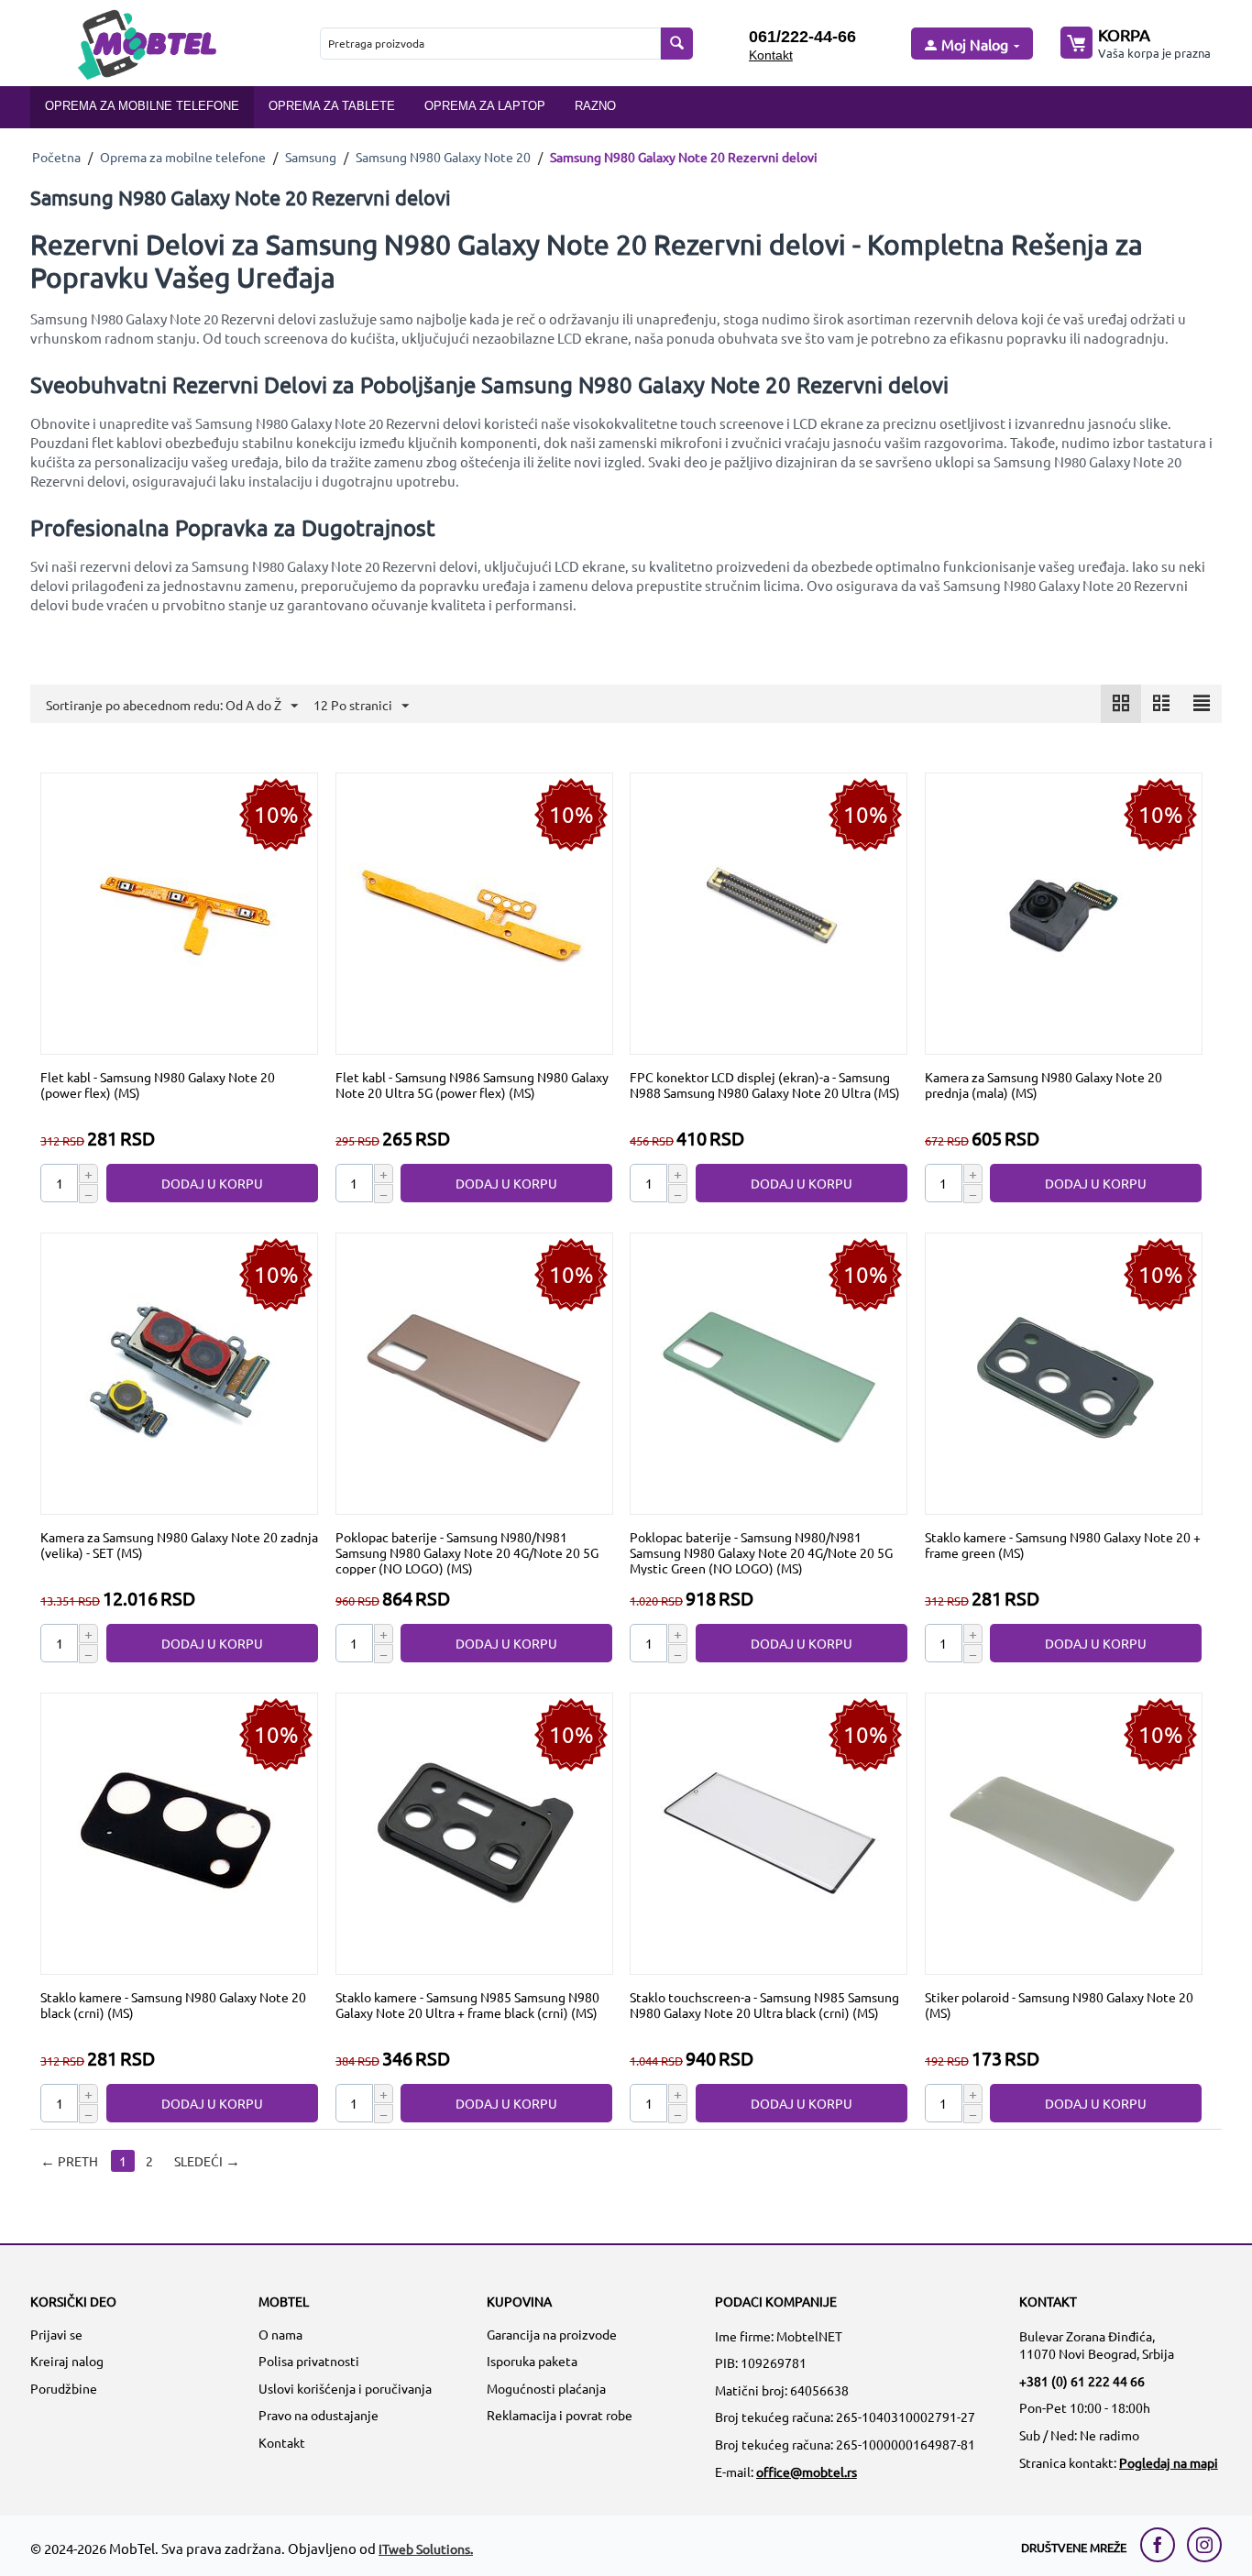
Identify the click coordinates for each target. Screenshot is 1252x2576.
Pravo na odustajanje (318, 2415)
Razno (595, 106)
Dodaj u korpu (212, 1183)
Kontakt (771, 55)
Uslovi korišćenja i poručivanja (345, 2388)
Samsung (311, 157)
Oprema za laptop (485, 106)
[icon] (1121, 704)
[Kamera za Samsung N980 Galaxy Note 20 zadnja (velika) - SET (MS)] (180, 1372)
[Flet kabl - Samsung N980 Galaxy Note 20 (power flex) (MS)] (180, 912)
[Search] (677, 44)
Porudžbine (64, 2388)
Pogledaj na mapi (1169, 2462)
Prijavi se (56, 2334)
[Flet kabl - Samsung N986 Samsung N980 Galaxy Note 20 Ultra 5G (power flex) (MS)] (474, 912)
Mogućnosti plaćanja (546, 2388)
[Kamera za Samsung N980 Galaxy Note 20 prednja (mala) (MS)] (1063, 912)
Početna (56, 157)
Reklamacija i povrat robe (560, 2415)
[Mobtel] (147, 43)
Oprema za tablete (332, 106)
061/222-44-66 (802, 37)
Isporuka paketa (532, 2361)
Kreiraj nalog (67, 2361)
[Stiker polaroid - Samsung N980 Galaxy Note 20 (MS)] (1063, 1832)
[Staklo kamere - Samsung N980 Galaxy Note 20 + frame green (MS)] (1063, 1372)
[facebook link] (1162, 2545)
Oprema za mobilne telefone (142, 106)
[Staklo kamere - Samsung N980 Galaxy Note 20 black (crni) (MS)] (180, 1832)
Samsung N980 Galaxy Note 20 (443, 157)
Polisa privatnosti (309, 2361)
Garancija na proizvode (552, 2334)
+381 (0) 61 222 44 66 (1082, 2381)
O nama (280, 2334)
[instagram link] (1204, 2545)
